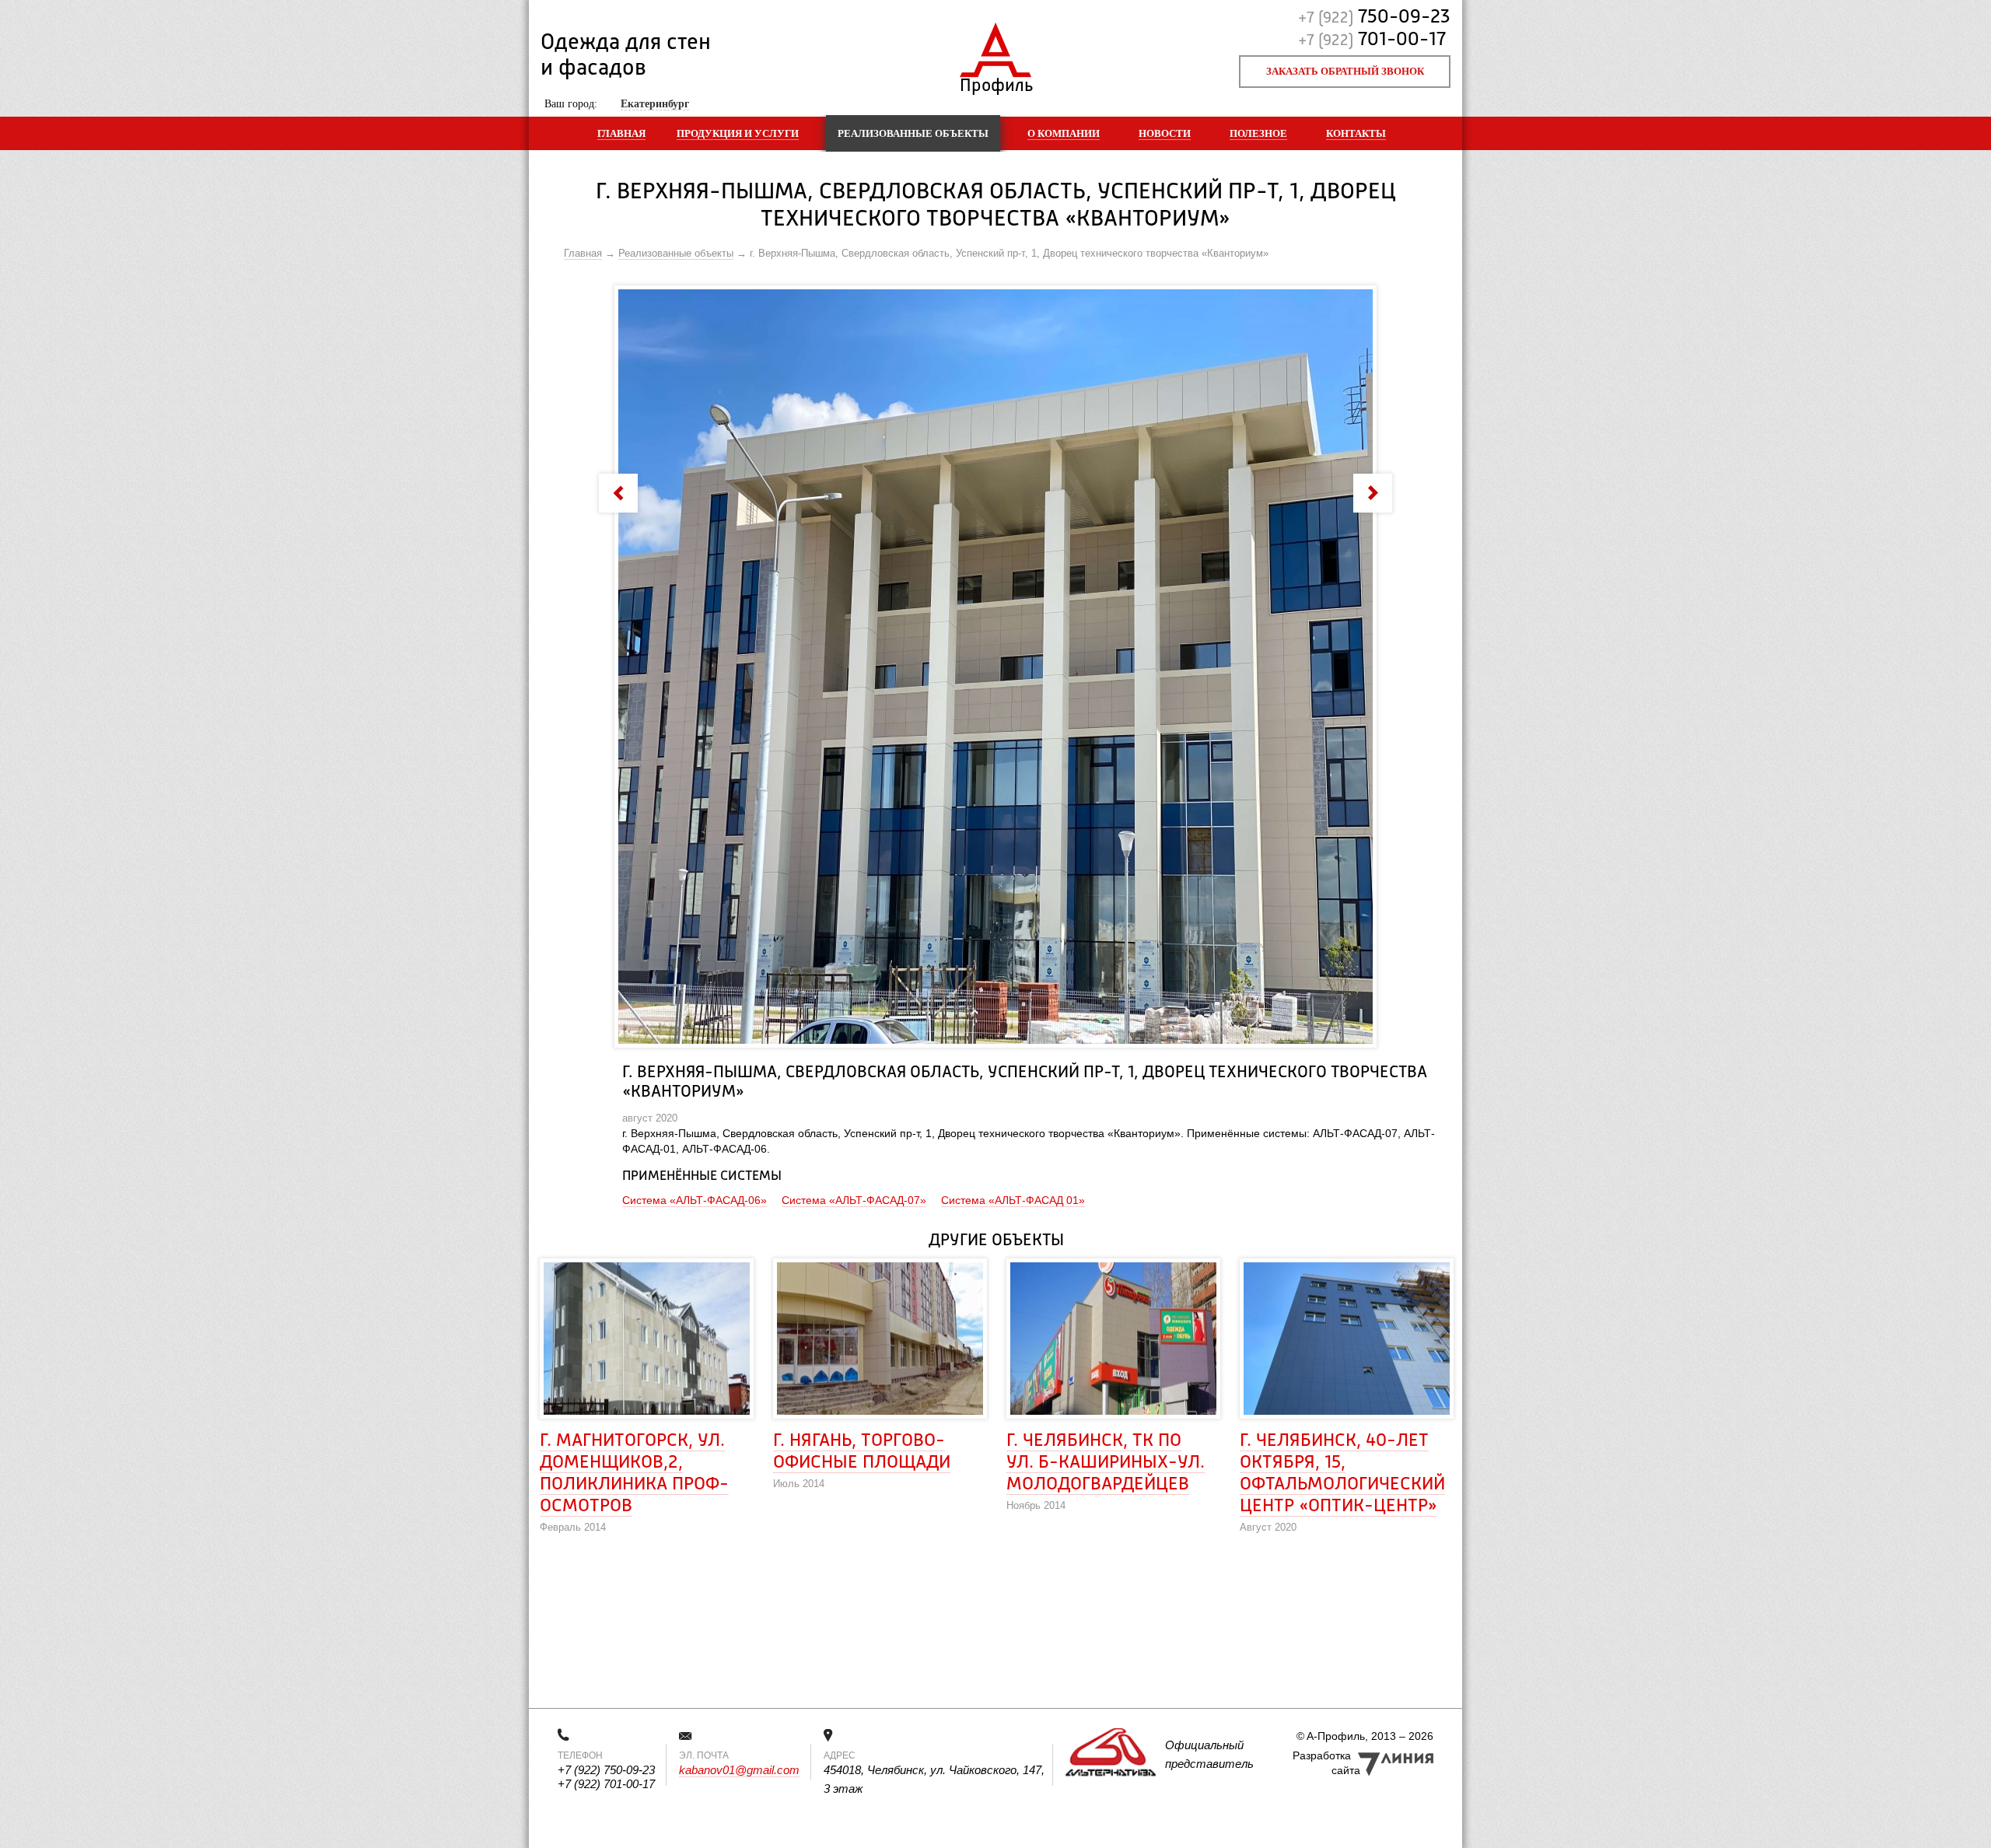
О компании (1064, 133)
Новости (1165, 133)
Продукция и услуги (738, 133)
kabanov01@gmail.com (739, 1770)
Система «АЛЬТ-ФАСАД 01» (1013, 1200)
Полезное (1258, 133)
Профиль (996, 82)
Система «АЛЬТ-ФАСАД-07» (854, 1200)
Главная (621, 133)
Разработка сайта (1326, 1763)
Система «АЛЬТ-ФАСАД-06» (695, 1200)
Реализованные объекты (913, 133)
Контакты (1356, 133)
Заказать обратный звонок (1345, 71)
